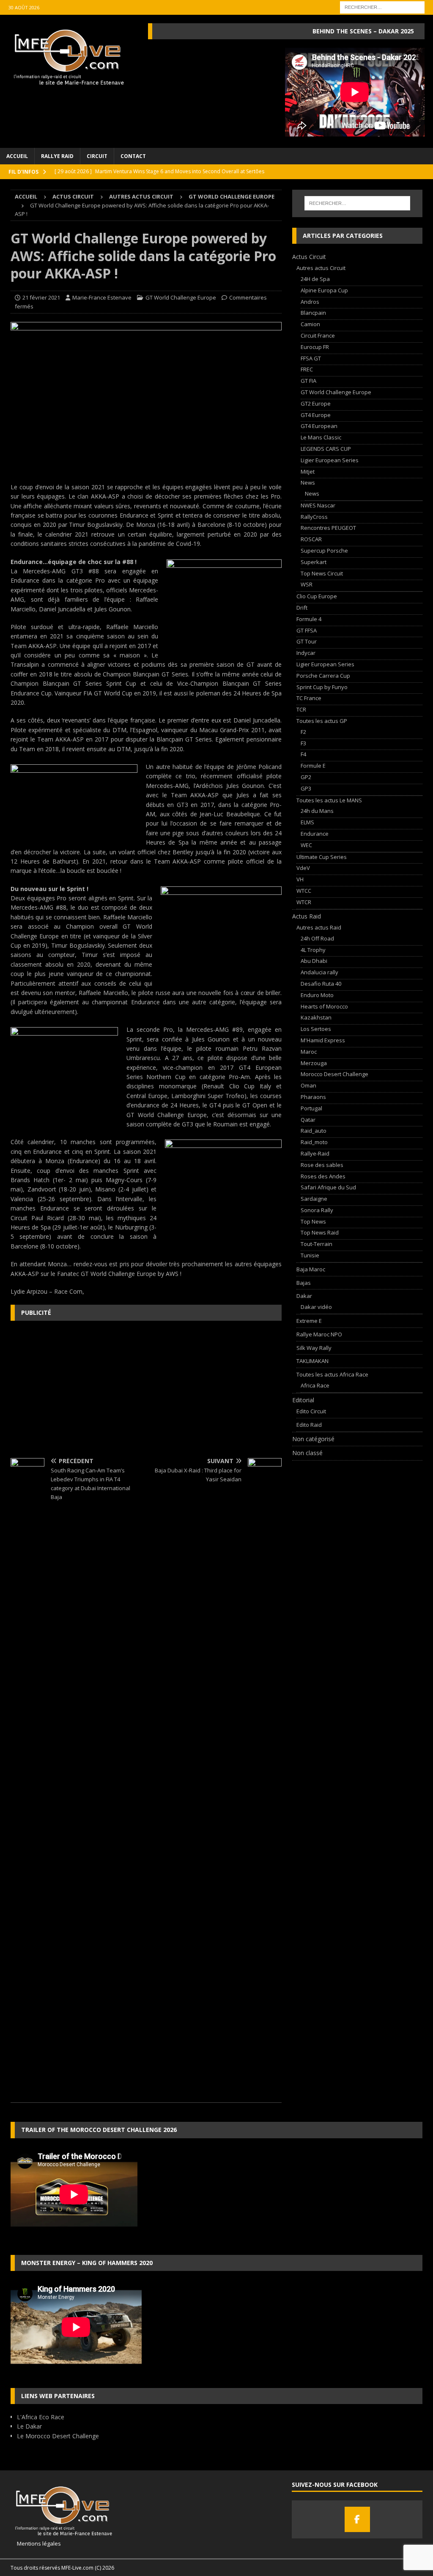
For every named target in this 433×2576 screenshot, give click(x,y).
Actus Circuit (73, 196)
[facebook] (357, 2519)
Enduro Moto (317, 995)
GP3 (306, 788)
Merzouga (314, 1063)
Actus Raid (307, 916)
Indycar (306, 653)
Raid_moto (314, 1142)
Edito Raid (309, 1425)
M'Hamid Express (323, 1040)
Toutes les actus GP (322, 721)
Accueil (17, 156)
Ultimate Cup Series (322, 857)
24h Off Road (317, 938)
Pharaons (313, 1097)
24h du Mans (317, 811)
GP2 (306, 777)
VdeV (303, 868)
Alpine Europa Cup (324, 290)
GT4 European (319, 426)
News (308, 482)
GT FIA (308, 381)
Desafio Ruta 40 (321, 984)
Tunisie (310, 1255)
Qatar (308, 1120)
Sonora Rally (317, 1210)
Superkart (314, 562)
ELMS (307, 822)
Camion (310, 324)
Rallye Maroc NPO (319, 1334)
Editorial (303, 1400)
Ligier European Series (330, 460)
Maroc (309, 1052)
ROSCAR (311, 539)
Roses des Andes (323, 1176)
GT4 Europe (316, 415)
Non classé (307, 1453)
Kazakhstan (316, 1017)
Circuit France (318, 335)
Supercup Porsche (324, 551)
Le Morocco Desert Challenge (58, 2436)
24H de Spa (315, 279)
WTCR (304, 902)
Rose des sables (322, 1165)
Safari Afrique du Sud (328, 1187)
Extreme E (309, 1321)
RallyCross (314, 517)
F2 (303, 732)
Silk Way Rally (314, 1348)
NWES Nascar (318, 505)
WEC (306, 845)
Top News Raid (320, 1232)
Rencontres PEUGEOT (328, 528)
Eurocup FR (315, 347)
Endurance (315, 834)
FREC (307, 369)
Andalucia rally (319, 972)
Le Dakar (29, 2426)
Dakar (304, 1296)
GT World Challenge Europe (181, 297)
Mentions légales (36, 2543)
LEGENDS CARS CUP (326, 449)
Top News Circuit (322, 573)
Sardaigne (314, 1199)
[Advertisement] (146, 1388)
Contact (133, 156)
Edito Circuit (311, 1411)
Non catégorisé (313, 1439)
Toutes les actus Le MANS (329, 800)
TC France (309, 698)
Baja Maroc (311, 1269)
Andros (310, 302)
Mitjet (308, 472)
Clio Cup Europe (317, 596)
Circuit (97, 156)
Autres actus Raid (319, 927)
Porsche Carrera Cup (323, 676)
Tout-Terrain (317, 1244)
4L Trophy (313, 950)
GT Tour (307, 641)
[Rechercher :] (382, 7)
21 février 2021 (41, 297)
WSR (307, 584)
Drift (302, 608)
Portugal (311, 1108)
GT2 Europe (316, 403)
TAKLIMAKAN (312, 1361)
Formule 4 (309, 619)
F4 (303, 754)
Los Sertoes (316, 1029)
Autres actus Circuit (141, 196)
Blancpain (313, 313)
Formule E (313, 766)
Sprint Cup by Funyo (322, 687)
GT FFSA (307, 630)
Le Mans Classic (321, 437)
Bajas (304, 1283)
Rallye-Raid (315, 1153)
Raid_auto (314, 1131)
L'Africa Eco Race (41, 2417)
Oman (308, 1085)
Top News (313, 1221)
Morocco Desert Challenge (334, 1074)
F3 (303, 743)
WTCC (304, 891)
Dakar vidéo (316, 1307)
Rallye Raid (57, 156)
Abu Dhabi (314, 961)
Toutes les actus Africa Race (332, 1374)
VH (300, 879)
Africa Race (315, 1385)
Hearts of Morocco (324, 1006)
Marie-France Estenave (102, 297)
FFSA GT (311, 358)
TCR (301, 709)
